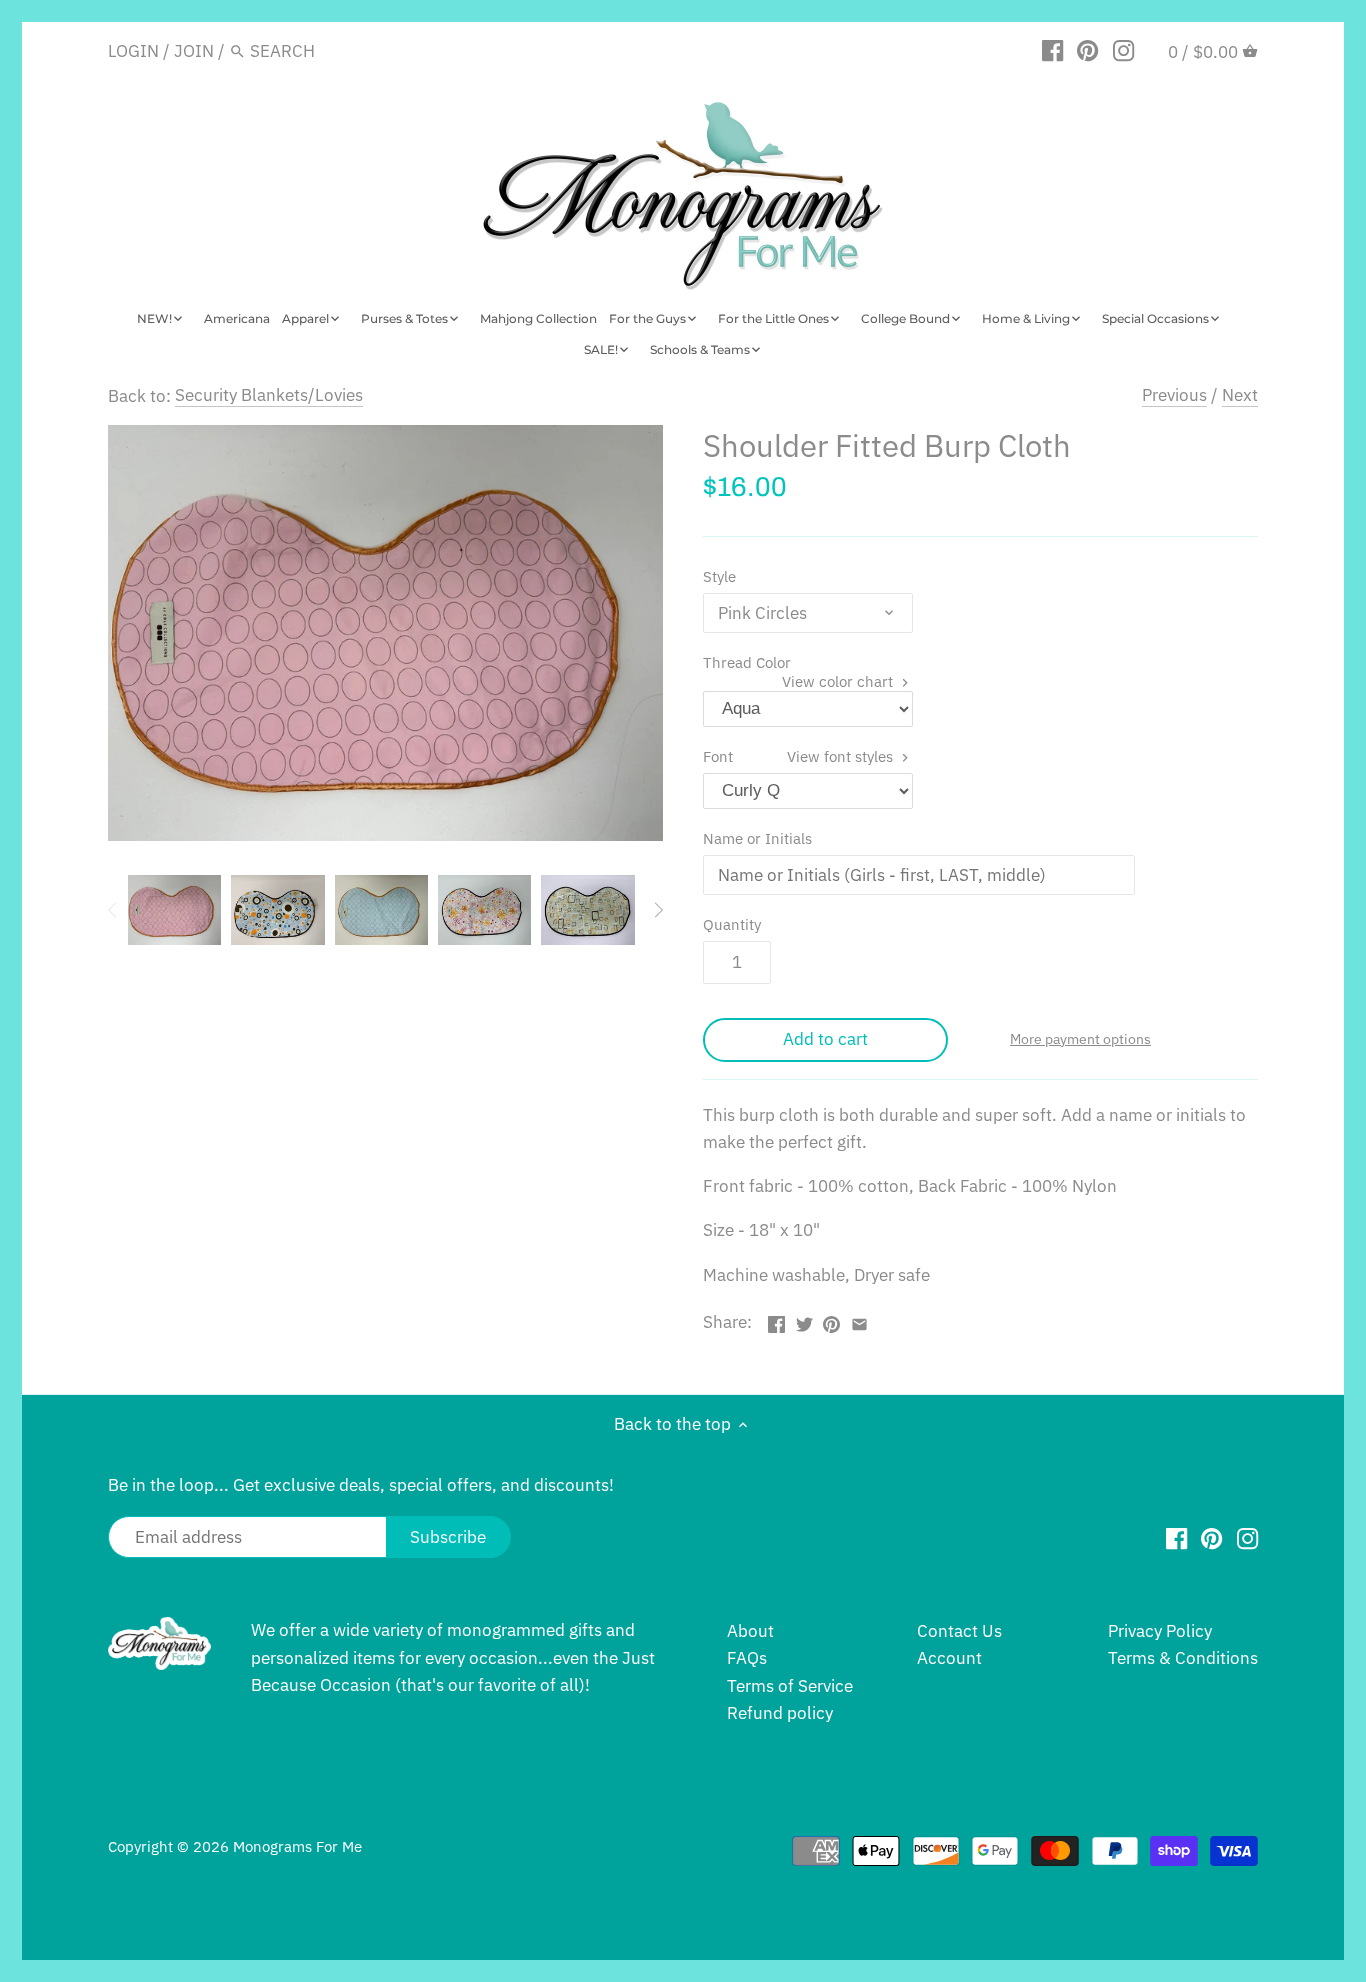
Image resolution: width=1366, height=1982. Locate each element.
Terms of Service (790, 1686)
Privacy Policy (1160, 1631)
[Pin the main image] (831, 1320)
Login (133, 51)
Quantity (732, 924)
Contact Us (959, 1631)
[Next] (658, 910)
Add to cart (825, 1039)
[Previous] (113, 910)
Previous (1174, 395)
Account (949, 1658)
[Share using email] (859, 1320)
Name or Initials (757, 838)
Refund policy (780, 1713)
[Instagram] (1123, 50)
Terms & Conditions (1183, 1658)
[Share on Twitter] (804, 1320)
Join (194, 51)
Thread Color (800, 662)
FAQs (747, 1658)
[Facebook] (1052, 50)
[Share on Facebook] (776, 1320)
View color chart (839, 681)
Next (1240, 395)
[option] (174, 910)
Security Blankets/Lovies (269, 395)
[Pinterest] (1087, 50)
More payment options (1080, 1039)
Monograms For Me (297, 1846)
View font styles (842, 756)
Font (800, 756)
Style (719, 576)
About (750, 1631)
